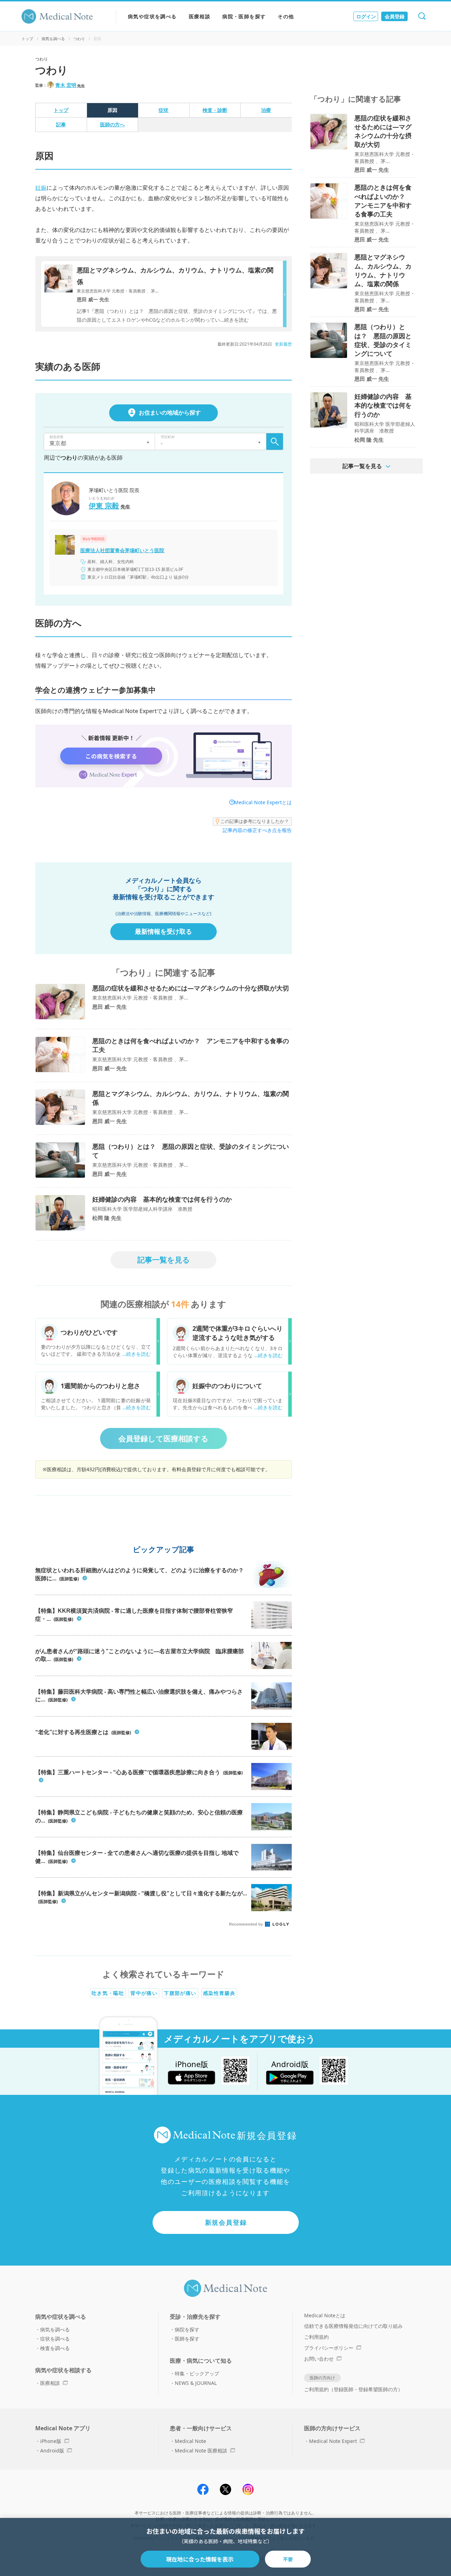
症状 (163, 110)
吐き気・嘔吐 (108, 1993)
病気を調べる (53, 39)
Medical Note (190, 2441)
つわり (79, 39)
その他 (286, 16)
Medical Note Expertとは (263, 802)
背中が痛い (144, 1993)
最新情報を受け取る (163, 931)
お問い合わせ (319, 2359)
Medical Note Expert (333, 2441)
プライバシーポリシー (329, 2348)
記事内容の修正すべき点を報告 (257, 830)
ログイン (366, 16)
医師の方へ (112, 124)
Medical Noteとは (325, 2315)
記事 (61, 124)
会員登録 (395, 16)
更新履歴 (283, 344)
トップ (27, 39)
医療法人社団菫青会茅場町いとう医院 (122, 550)
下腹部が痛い (180, 1993)
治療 (266, 110)
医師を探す (187, 2339)
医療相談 (200, 16)
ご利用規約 (316, 2337)
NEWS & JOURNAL (196, 2383)
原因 (112, 110)
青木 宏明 (66, 85)
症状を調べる (55, 2339)
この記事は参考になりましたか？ (255, 821)
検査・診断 (215, 110)
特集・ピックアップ (197, 2373)
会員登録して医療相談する (163, 1438)
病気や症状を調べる (152, 16)
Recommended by (246, 1924)
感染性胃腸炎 (219, 1993)
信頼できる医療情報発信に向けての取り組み (353, 2326)
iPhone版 (51, 2441)
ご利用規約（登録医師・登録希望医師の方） (353, 2389)
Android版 (52, 2451)
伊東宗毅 (104, 506)
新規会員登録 (226, 2222)
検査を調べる (55, 2348)
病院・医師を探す (244, 16)
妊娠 (41, 188)
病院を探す (187, 2329)
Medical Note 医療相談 (201, 2451)
